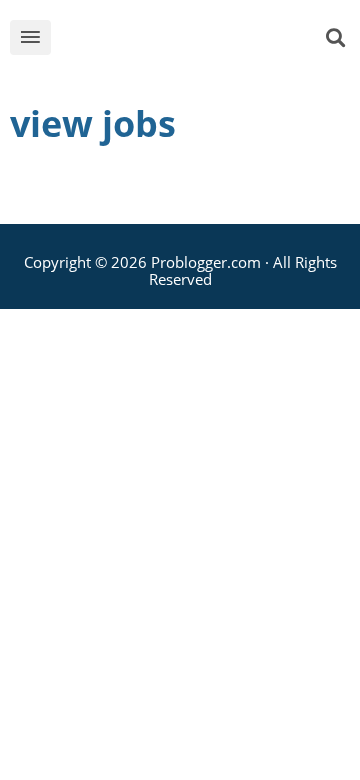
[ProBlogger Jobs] (194, 41)
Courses (61, 327)
